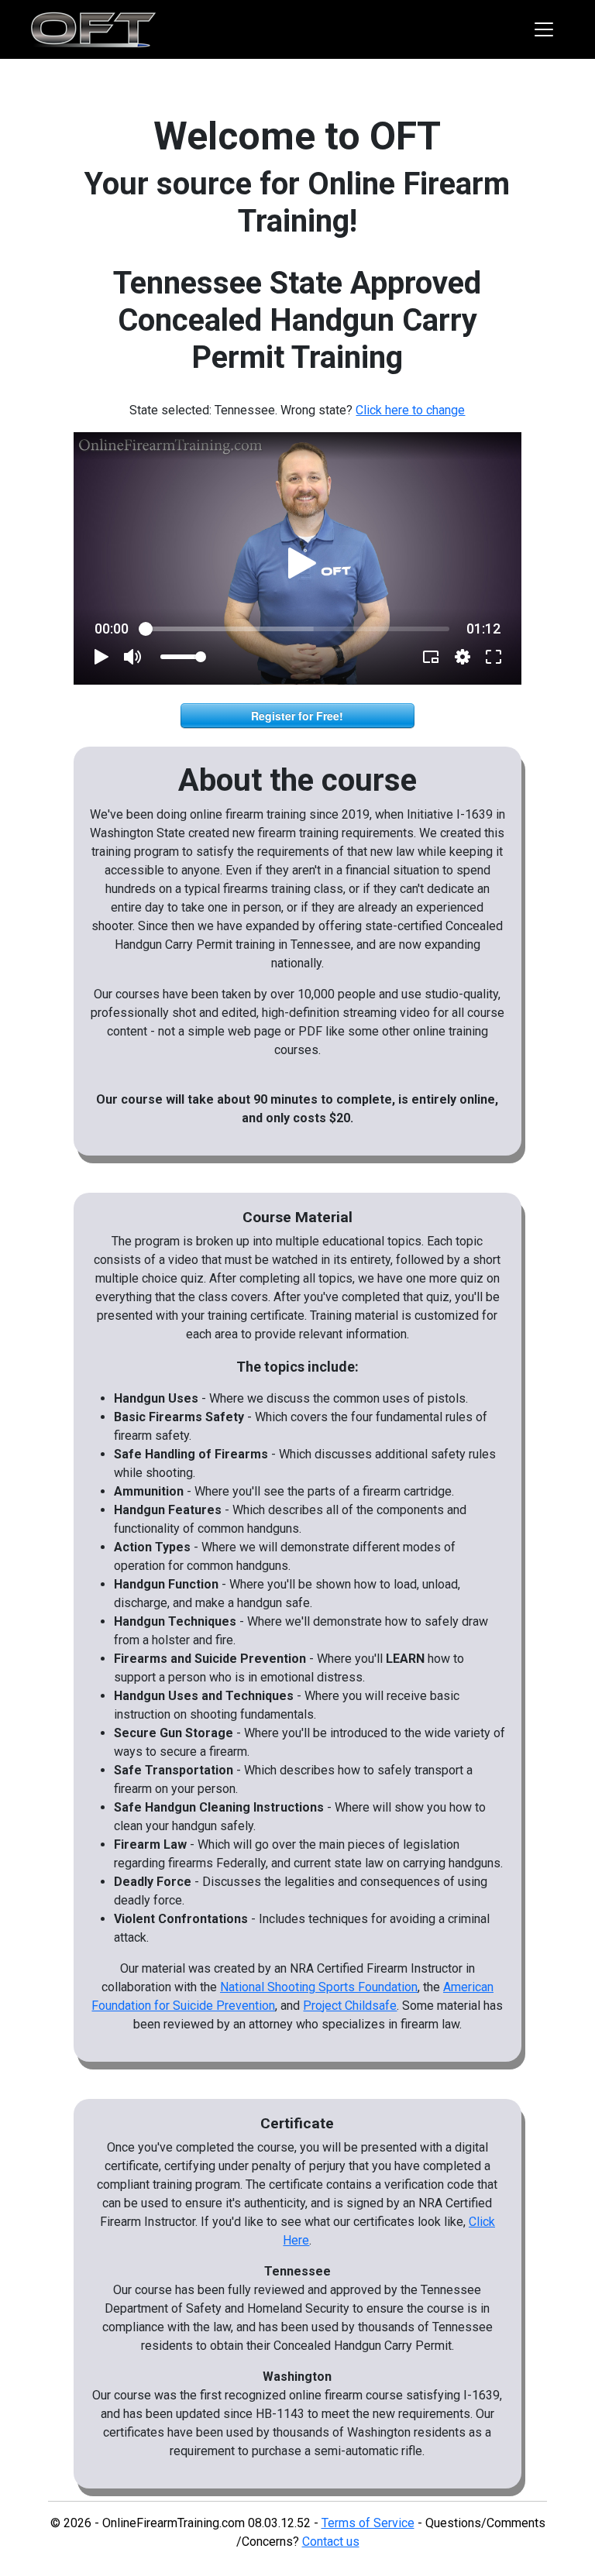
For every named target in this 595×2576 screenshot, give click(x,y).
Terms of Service (368, 2523)
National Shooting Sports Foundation (319, 1987)
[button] (303, 563)
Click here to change (410, 410)
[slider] (298, 629)
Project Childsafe (350, 2006)
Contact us (331, 2542)
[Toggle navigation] (544, 29)
